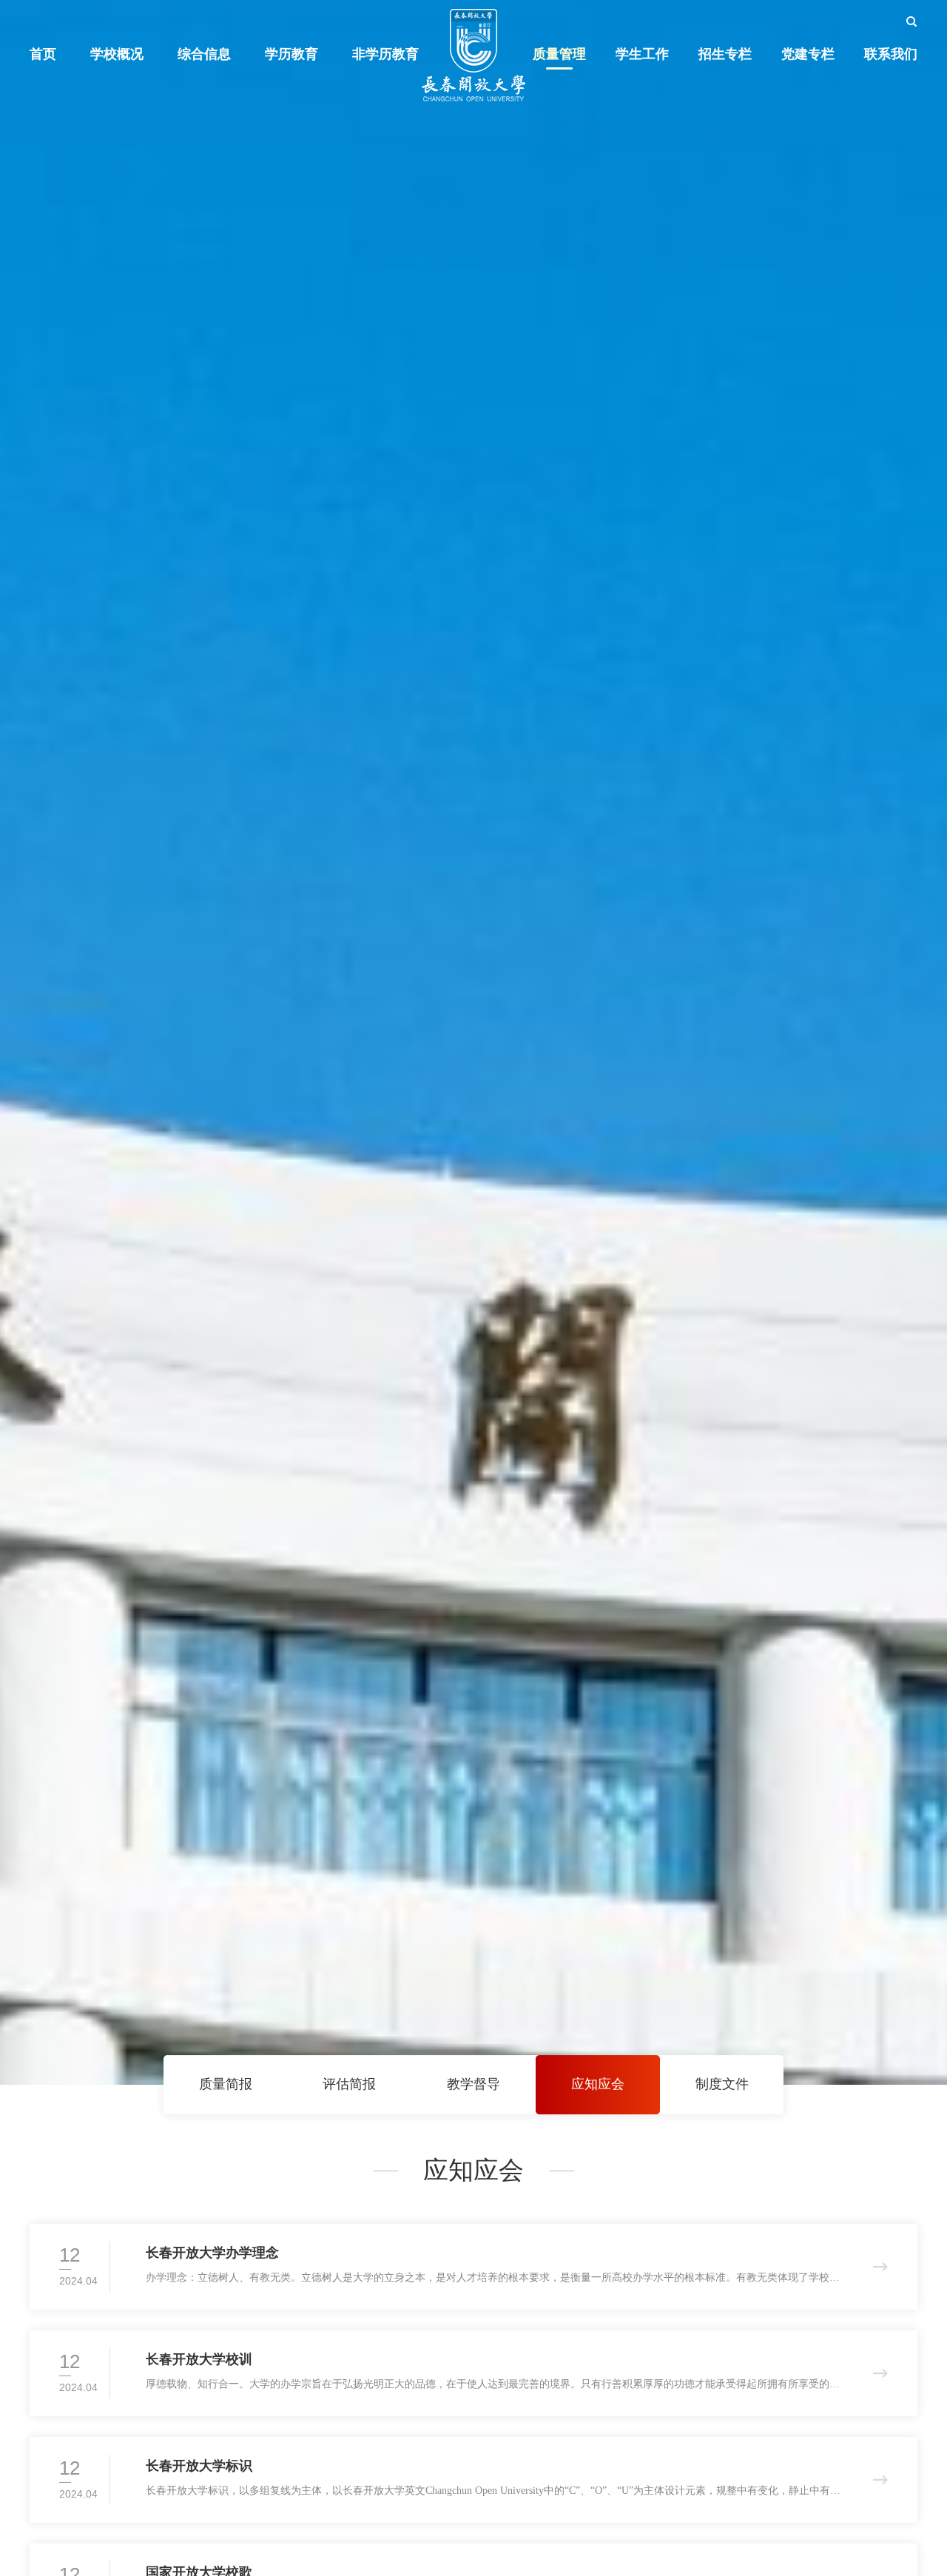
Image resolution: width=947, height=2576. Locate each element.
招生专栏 (725, 54)
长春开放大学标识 (199, 2466)
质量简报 (226, 2084)
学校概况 (117, 54)
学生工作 (642, 54)
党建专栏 (808, 54)
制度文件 (722, 2084)
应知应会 (598, 2084)
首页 (43, 54)
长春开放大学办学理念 (212, 2253)
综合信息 (204, 54)
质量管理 (559, 54)
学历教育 (291, 54)
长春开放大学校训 (199, 2359)
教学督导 (473, 2084)
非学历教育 (385, 54)
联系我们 (891, 54)
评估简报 (349, 2084)
